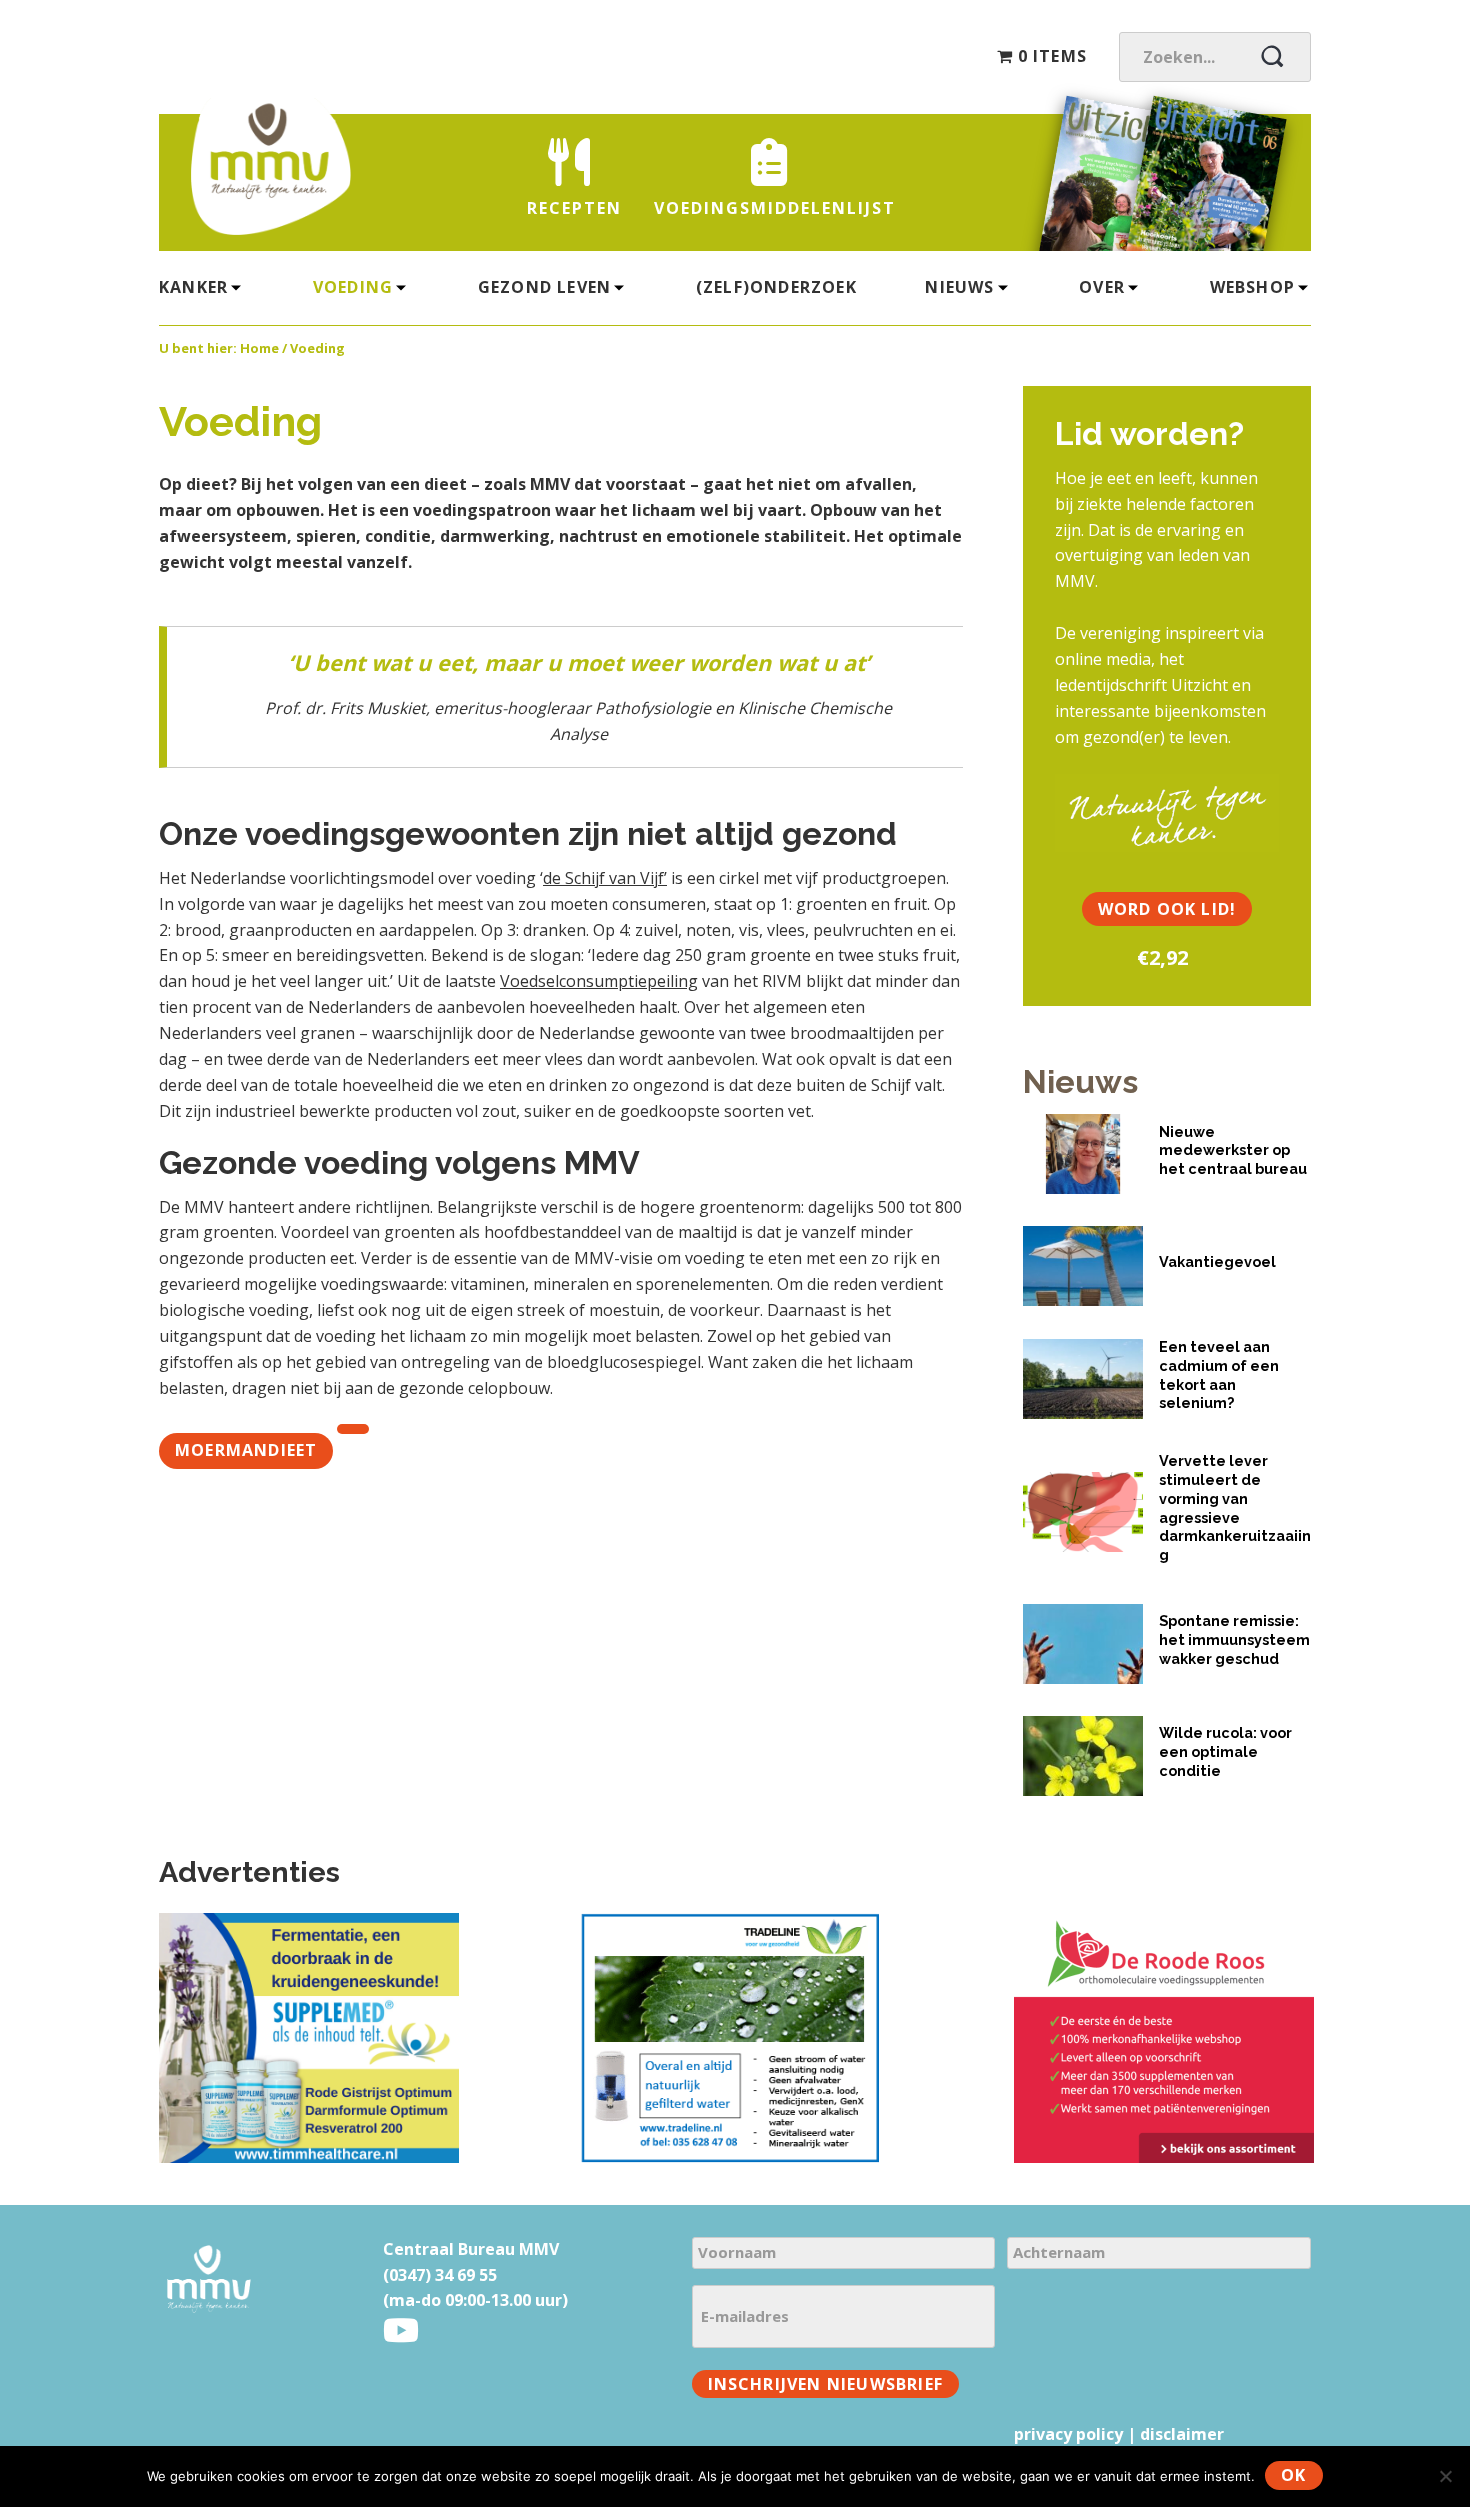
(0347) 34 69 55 (440, 2275)
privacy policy (1068, 2434)
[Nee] (1445, 2476)
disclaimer (1182, 2434)
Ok (1293, 2475)
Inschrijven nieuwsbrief (826, 2384)
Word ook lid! (1167, 909)
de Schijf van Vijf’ (605, 878)
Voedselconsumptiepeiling (599, 981)
